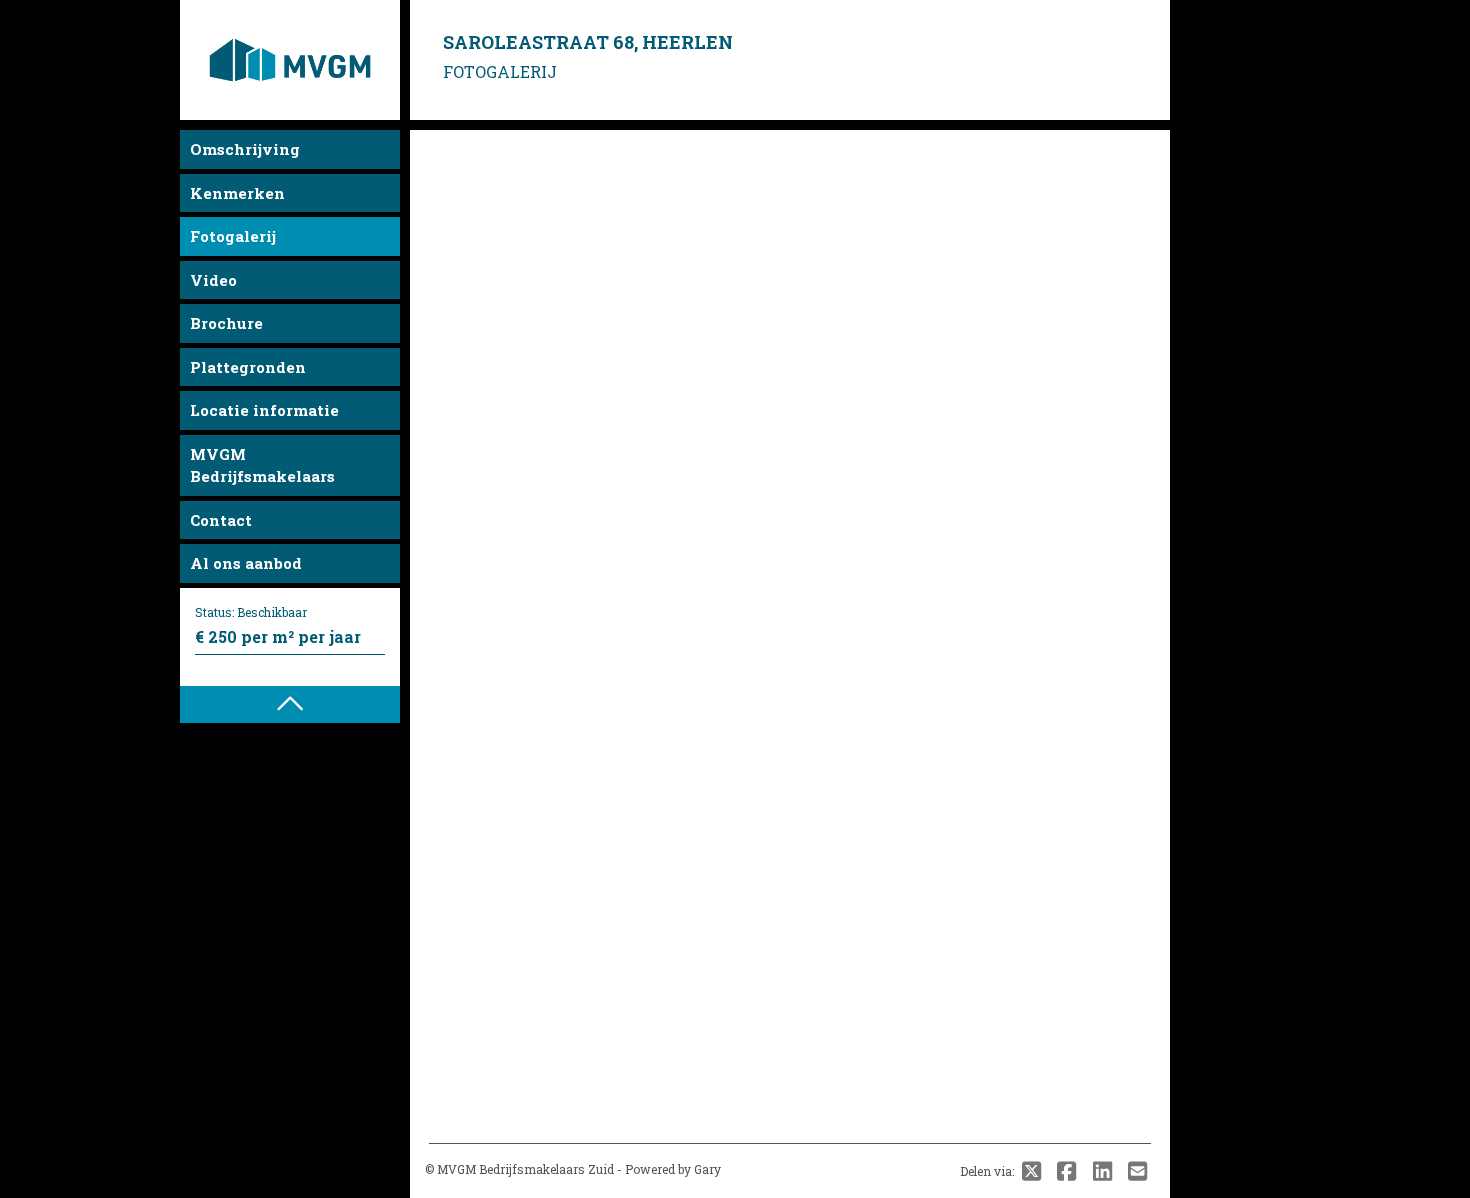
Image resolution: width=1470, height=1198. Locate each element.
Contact (221, 520)
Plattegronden (248, 367)
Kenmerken (237, 193)
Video (213, 280)
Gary (707, 1169)
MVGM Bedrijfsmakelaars (262, 465)
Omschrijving (245, 149)
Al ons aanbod (246, 563)
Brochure (226, 323)
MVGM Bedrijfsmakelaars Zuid (525, 1169)
